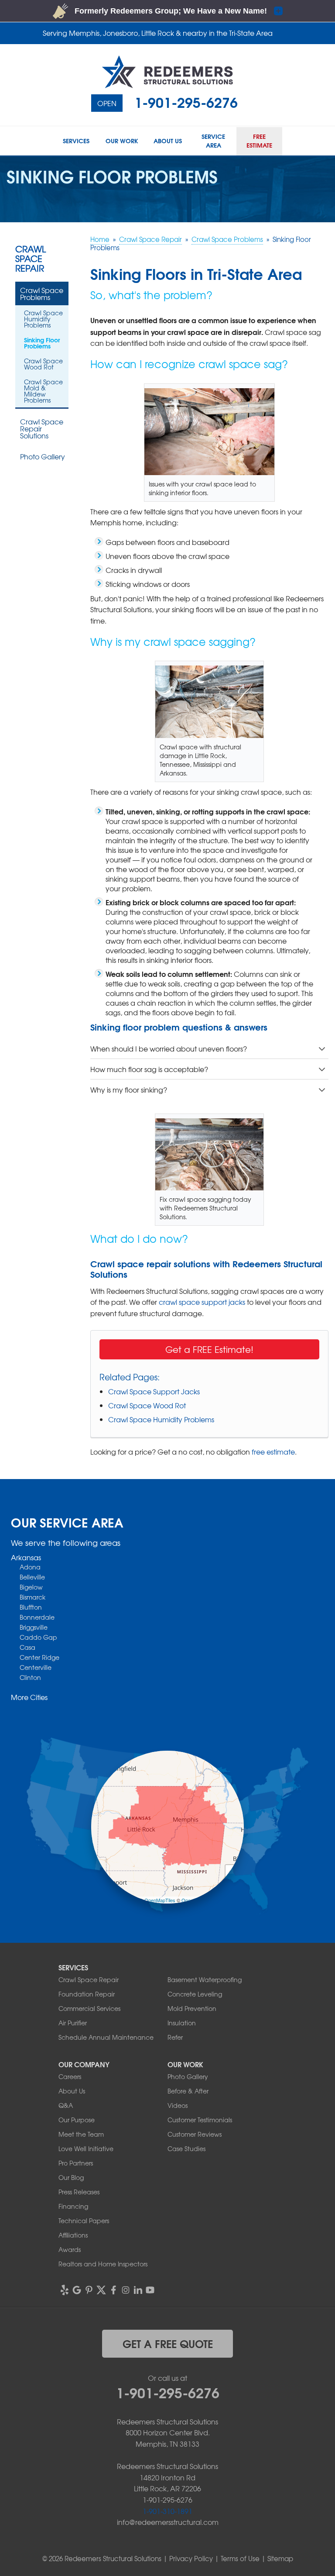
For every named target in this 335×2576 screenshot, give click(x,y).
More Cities (29, 1697)
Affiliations (73, 2235)
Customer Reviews (195, 2134)
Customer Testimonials (200, 2120)
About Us (72, 2091)
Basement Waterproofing (205, 1979)
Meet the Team (81, 2134)
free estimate (273, 1452)
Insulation (182, 2023)
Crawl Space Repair (31, 259)
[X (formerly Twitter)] (101, 2290)
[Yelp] (65, 2290)
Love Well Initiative (86, 2148)
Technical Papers (84, 2221)
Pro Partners (76, 2163)
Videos (178, 2105)
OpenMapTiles (160, 1900)
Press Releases (79, 2192)
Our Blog (71, 2177)
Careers (70, 2076)
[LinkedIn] (138, 2290)
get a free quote (168, 2343)
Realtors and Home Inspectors (103, 2264)
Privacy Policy (191, 2559)
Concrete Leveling (195, 1994)
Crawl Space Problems (42, 293)
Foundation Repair (87, 1994)
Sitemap (280, 2559)
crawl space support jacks (202, 1302)
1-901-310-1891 (167, 2511)
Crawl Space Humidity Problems (161, 1419)
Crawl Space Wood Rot (147, 1405)
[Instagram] (126, 2290)
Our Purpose (77, 2120)
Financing (73, 2206)
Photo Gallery (43, 456)
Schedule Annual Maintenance (106, 2037)
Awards (70, 2249)
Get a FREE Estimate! (209, 1349)
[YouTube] (150, 2290)
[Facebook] (113, 2290)
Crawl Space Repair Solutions (42, 428)
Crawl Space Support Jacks (154, 1391)
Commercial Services (89, 2008)
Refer (175, 2037)
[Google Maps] (77, 2290)
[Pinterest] (89, 2290)
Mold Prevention (192, 2008)
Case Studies (186, 2148)
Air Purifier (73, 2023)
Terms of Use (240, 2559)
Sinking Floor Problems (42, 343)
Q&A (66, 2105)
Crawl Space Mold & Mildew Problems (43, 391)
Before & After (188, 2091)
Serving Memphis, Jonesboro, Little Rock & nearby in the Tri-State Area (158, 33)
